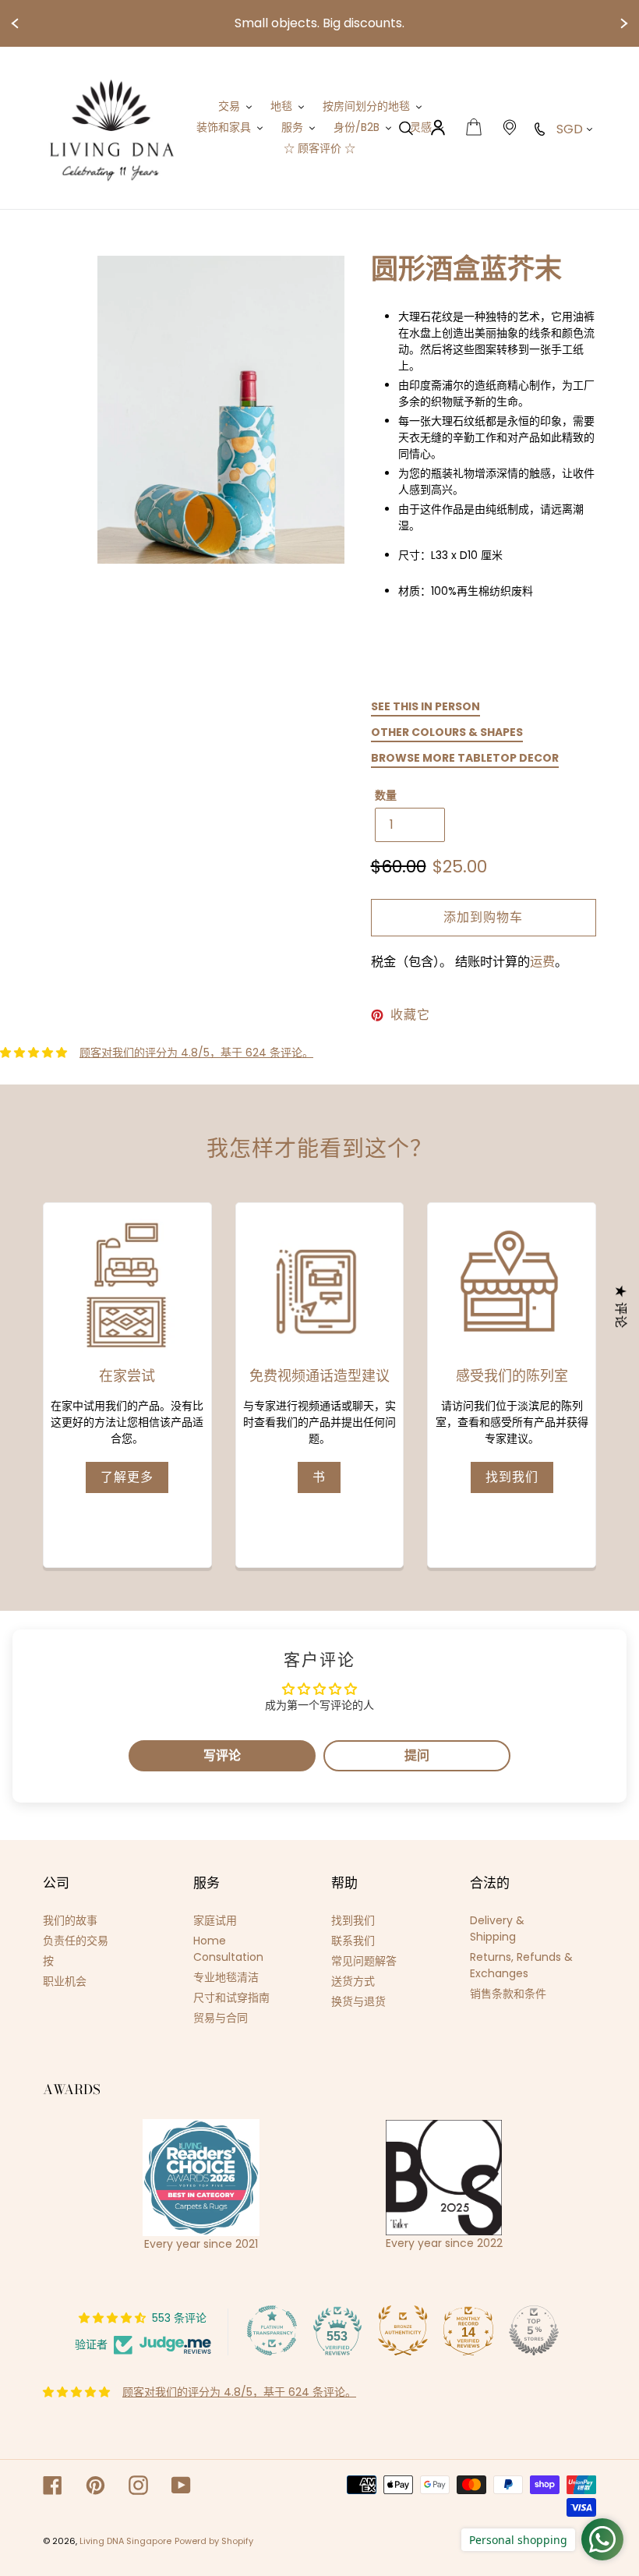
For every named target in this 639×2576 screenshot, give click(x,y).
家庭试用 (215, 1920)
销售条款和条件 (508, 1994)
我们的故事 (70, 1920)
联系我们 (353, 1941)
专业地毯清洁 (226, 1977)
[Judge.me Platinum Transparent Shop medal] (272, 2330)
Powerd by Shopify (214, 2541)
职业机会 (65, 1981)
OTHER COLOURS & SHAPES (447, 732)
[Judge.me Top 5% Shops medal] (534, 2330)
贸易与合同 (221, 2018)
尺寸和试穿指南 (231, 1997)
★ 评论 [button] (621, 1307)
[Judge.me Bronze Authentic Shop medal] (403, 2330)
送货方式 (353, 1981)
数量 (386, 795)
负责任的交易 (76, 1941)
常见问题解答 (364, 1961)
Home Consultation (228, 1949)
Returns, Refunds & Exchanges (521, 1965)
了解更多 (127, 1477)
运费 (542, 962)
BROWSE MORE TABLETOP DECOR (465, 758)
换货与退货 (358, 2001)
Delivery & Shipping (497, 1928)
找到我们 (512, 1477)
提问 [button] (417, 1755)
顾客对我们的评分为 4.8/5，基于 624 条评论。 (196, 1053)
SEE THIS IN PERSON (425, 706)
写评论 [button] (222, 1755)
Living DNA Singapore (125, 2541)
